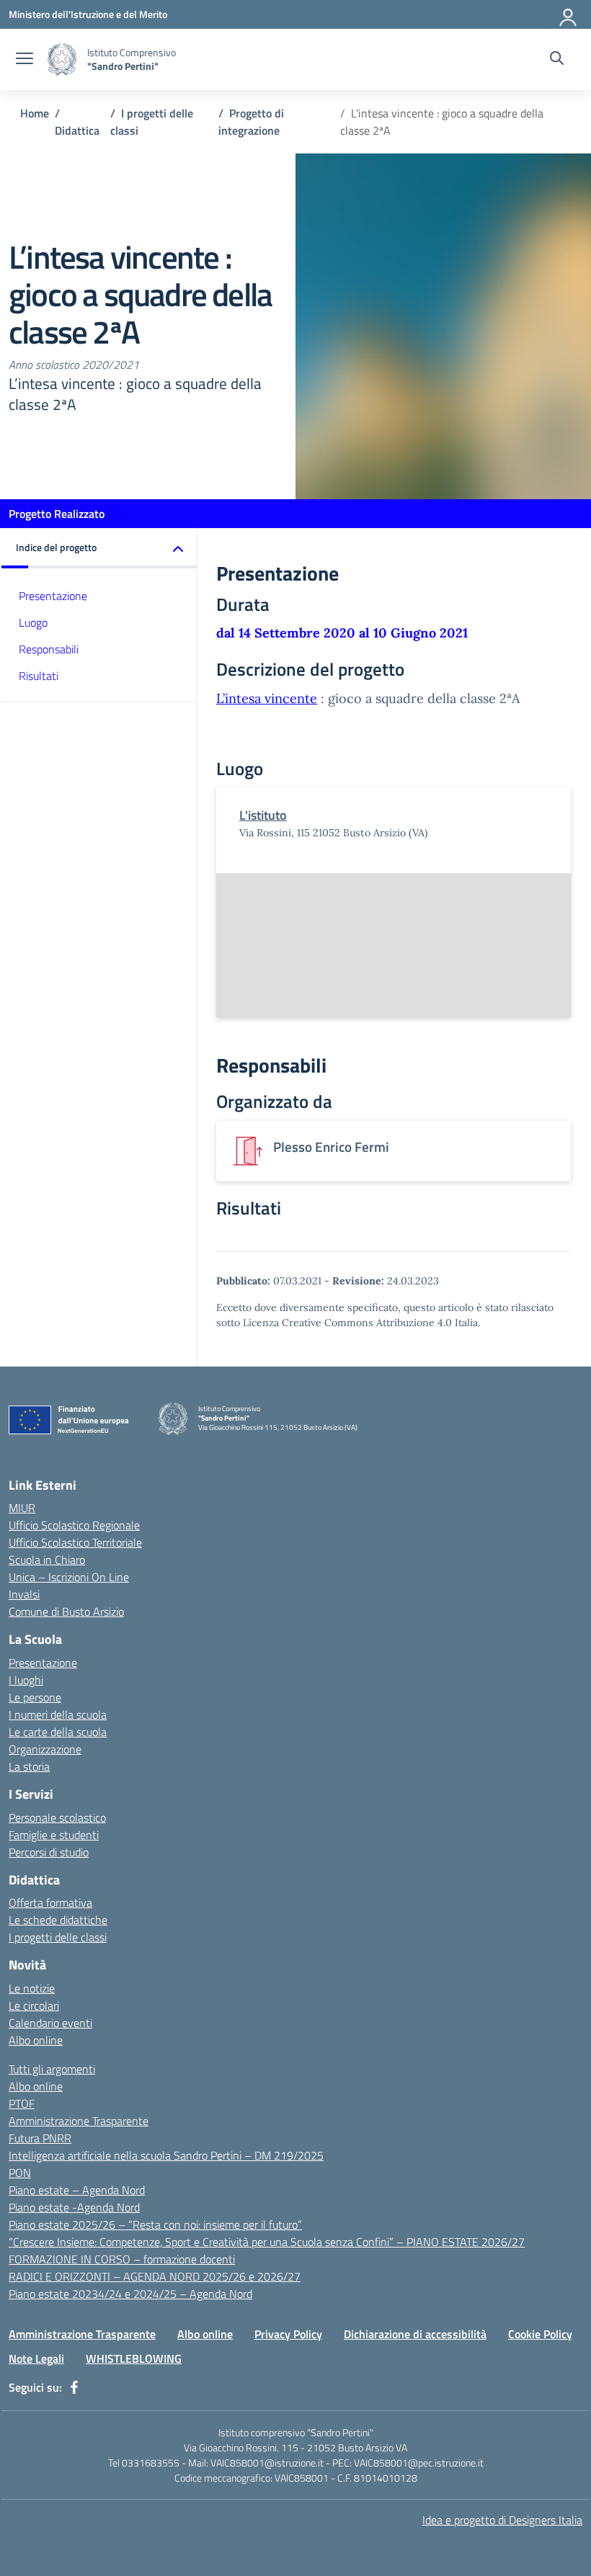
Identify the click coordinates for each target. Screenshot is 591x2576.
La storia (29, 1766)
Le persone (35, 1697)
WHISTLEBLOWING (134, 2358)
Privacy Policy (288, 2334)
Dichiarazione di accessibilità (415, 2334)
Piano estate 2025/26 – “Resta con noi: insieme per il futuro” (155, 2224)
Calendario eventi (50, 2023)
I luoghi (26, 1680)
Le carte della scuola (58, 1732)
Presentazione (53, 596)
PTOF (22, 2103)
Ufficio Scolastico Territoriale (75, 1542)
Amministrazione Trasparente (79, 2121)
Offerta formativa (50, 1902)
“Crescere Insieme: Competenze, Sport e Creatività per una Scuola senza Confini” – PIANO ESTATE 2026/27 (267, 2242)
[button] (99, 549)
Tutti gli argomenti (52, 2069)
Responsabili (49, 649)
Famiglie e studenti (54, 1835)
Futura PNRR (40, 2138)
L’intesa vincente (267, 698)
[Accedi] (569, 14)
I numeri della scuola (58, 1714)
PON (20, 2173)
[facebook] (74, 2387)
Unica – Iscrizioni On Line (69, 1577)
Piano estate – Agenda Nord (77, 2190)
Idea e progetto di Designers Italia (502, 2520)
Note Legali (36, 2358)
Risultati (39, 676)
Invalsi (24, 1594)
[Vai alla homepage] (62, 59)
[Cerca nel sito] (557, 60)
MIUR (22, 1508)
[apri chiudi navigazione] (25, 60)
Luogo (33, 622)
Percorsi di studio (49, 1852)
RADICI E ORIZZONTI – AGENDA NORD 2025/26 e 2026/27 (155, 2276)
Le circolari (34, 2005)
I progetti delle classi (58, 1937)
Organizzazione (45, 1749)
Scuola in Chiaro (47, 1560)
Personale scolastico (57, 1817)
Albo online (36, 2040)
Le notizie (32, 1988)
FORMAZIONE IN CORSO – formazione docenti (122, 2259)
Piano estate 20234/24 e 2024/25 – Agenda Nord (130, 2294)
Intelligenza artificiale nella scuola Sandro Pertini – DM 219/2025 (166, 2155)
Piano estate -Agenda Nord (74, 2207)
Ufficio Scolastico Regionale (74, 1525)
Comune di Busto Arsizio (66, 1611)
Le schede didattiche (58, 1920)
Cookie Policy (540, 2334)
